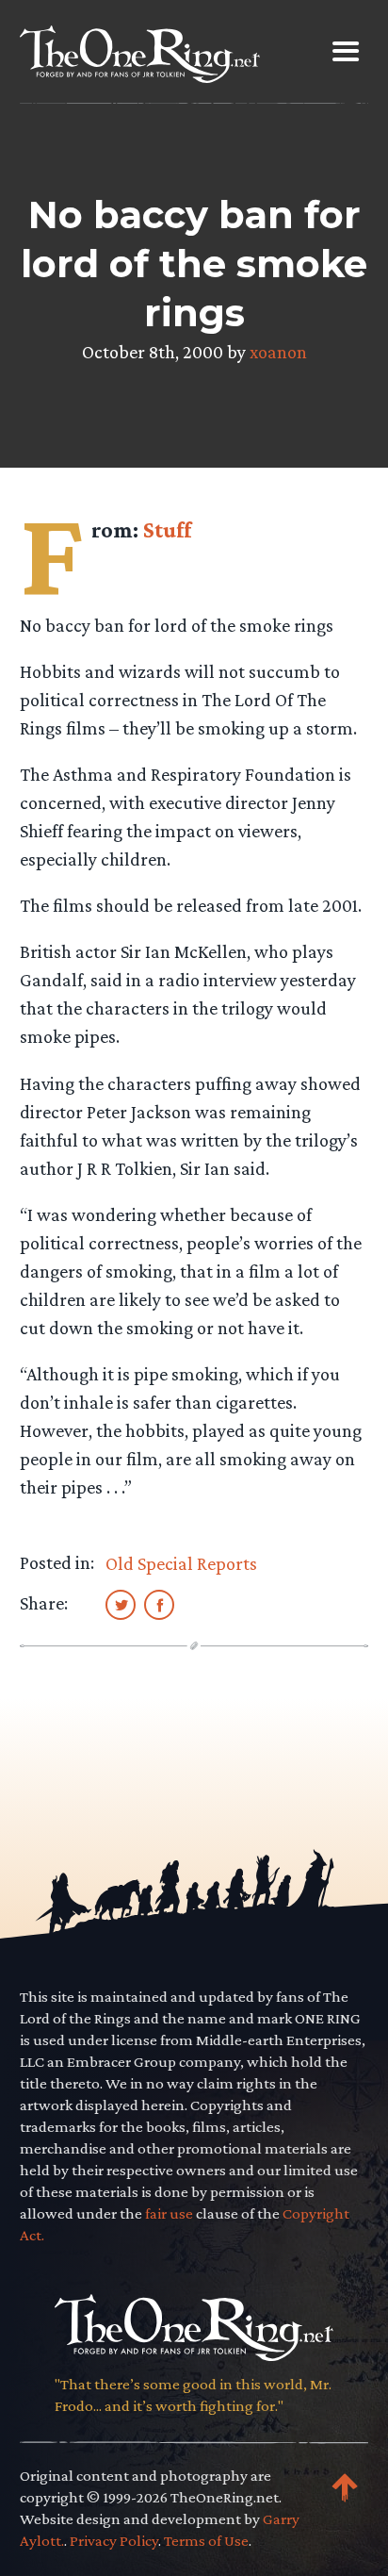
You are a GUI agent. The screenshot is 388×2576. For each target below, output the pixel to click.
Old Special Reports (181, 1563)
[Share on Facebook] (159, 1604)
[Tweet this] (121, 1604)
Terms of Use (206, 2541)
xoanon (278, 352)
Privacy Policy (114, 2541)
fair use (169, 2213)
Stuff (167, 529)
